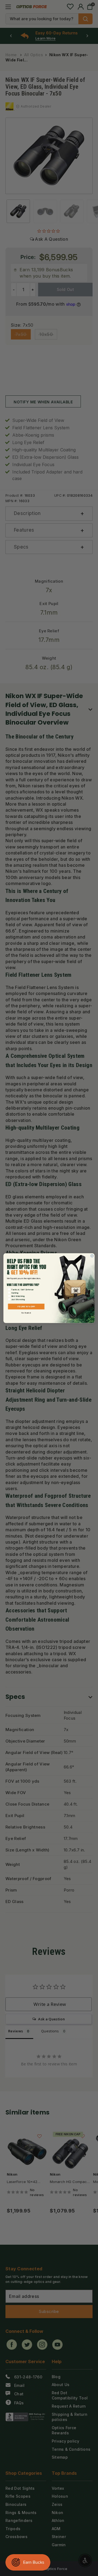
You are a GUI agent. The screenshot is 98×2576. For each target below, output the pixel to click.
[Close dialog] (92, 1256)
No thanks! (26, 1313)
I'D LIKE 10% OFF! (26, 1306)
